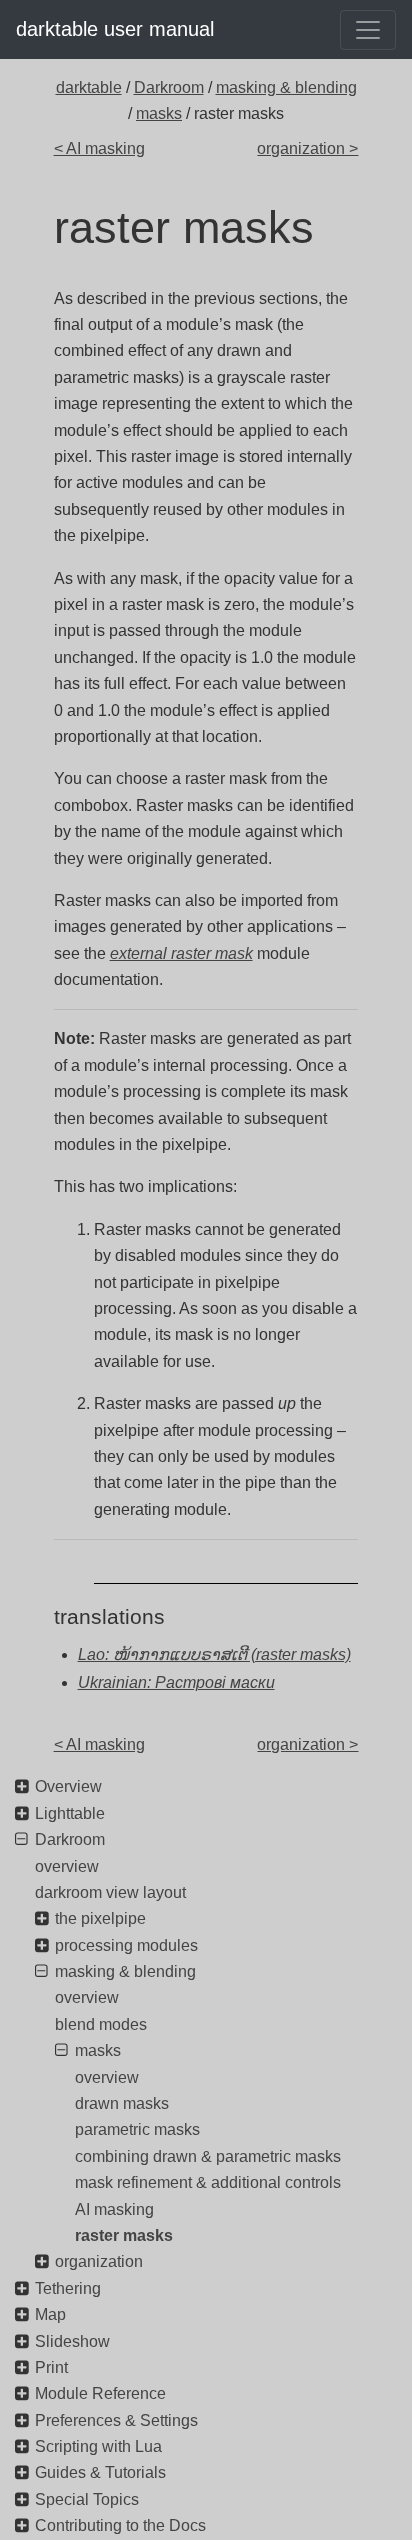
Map (50, 2314)
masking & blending (286, 87)
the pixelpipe (100, 1918)
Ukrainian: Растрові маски (176, 1682)
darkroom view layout (110, 1892)
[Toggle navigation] (368, 30)
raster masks (124, 2235)
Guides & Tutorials (100, 2472)
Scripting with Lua (98, 2446)
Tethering (68, 2288)
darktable (89, 87)
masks (159, 113)
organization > (307, 148)
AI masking (114, 2209)
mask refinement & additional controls (208, 2182)
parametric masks (137, 2129)
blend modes (101, 2024)
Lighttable (70, 1813)
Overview (68, 1786)
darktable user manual (115, 29)
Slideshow (72, 2341)
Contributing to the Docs (120, 2525)
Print (51, 2367)
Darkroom (169, 87)
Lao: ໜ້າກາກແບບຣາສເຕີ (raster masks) (214, 1654)
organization (99, 2261)
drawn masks (122, 2103)
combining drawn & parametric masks (208, 2156)
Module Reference (100, 2393)
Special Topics (87, 2499)
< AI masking (99, 148)
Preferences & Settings (116, 2420)
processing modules (126, 1945)
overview (67, 1866)
